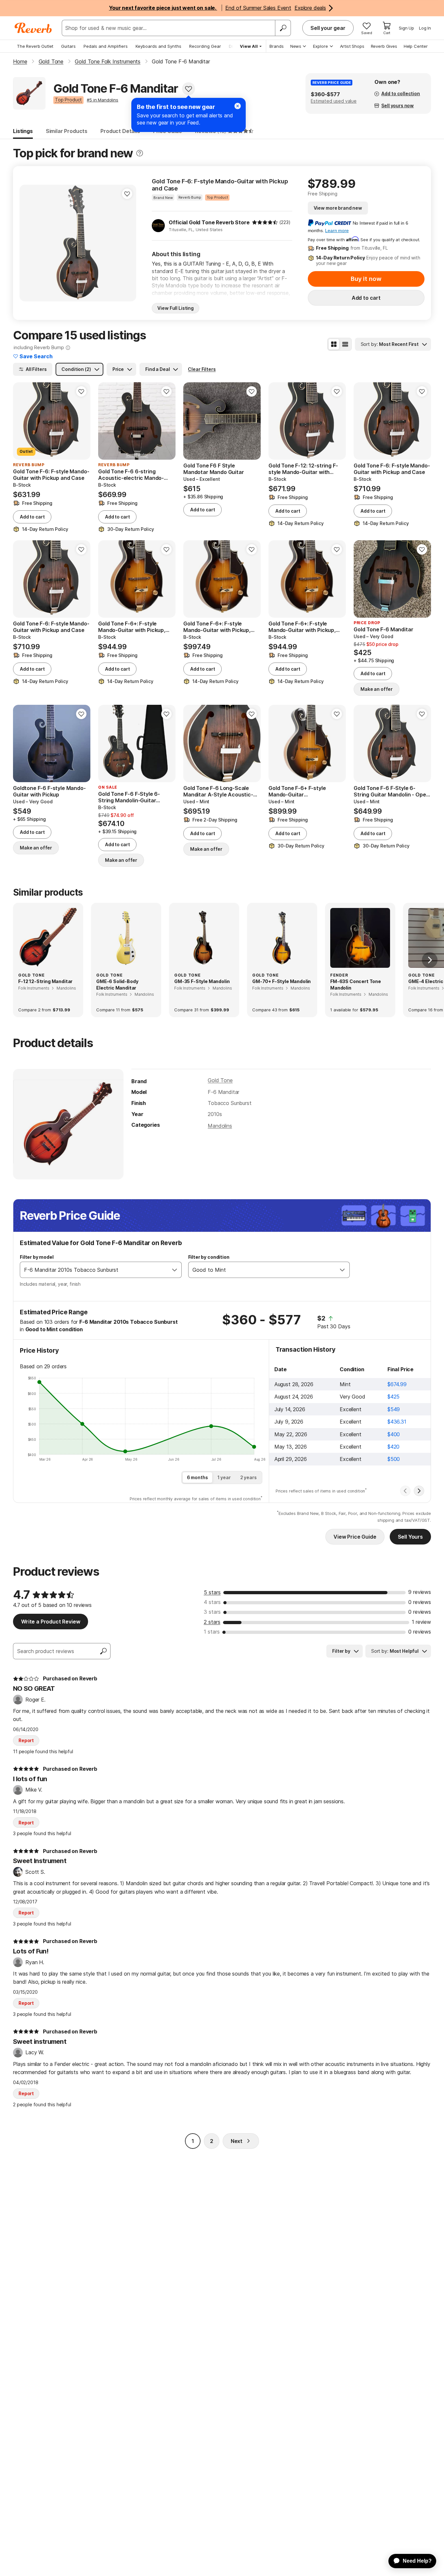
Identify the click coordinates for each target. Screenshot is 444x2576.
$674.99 (397, 1384)
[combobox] (94, 1270)
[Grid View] (334, 344)
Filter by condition (209, 1257)
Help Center (416, 46)
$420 (393, 1447)
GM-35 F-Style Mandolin (202, 981)
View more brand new (338, 208)
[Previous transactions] (405, 1491)
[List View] (345, 344)
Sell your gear (328, 28)
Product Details (120, 131)
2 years (248, 1477)
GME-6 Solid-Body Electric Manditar (117, 985)
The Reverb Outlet (35, 46)
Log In (425, 28)
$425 (393, 1397)
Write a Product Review (51, 1622)
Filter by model (37, 1257)
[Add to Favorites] (189, 89)
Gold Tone (220, 1080)
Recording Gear (205, 46)
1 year (224, 1477)
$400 (394, 1434)
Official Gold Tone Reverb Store (209, 222)
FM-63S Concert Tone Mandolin (356, 985)
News (296, 46)
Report (26, 1740)
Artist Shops (352, 46)
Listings (23, 131)
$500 (394, 1459)
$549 (394, 1409)
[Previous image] (29, 243)
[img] (265, 222)
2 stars (212, 1622)
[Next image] (127, 243)
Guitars (68, 46)
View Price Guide (355, 1537)
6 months (197, 1477)
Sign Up (406, 28)
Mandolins (220, 1126)
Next (237, 2141)
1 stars (212, 1632)
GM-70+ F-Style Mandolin (281, 981)
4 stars (212, 1602)
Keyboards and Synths (158, 46)
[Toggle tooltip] (140, 153)
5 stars (212, 1592)
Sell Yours (410, 1537)
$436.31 (397, 1422)
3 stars (212, 1612)
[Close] (238, 106)
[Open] (175, 1270)
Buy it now (366, 279)
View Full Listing (176, 308)
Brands (277, 46)
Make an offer (377, 689)
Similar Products (67, 131)
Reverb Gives (384, 46)
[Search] (283, 28)
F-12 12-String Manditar (45, 981)
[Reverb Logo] (33, 28)
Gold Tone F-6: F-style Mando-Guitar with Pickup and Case (220, 185)
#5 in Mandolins (103, 100)
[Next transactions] (419, 1491)
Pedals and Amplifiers (106, 46)
